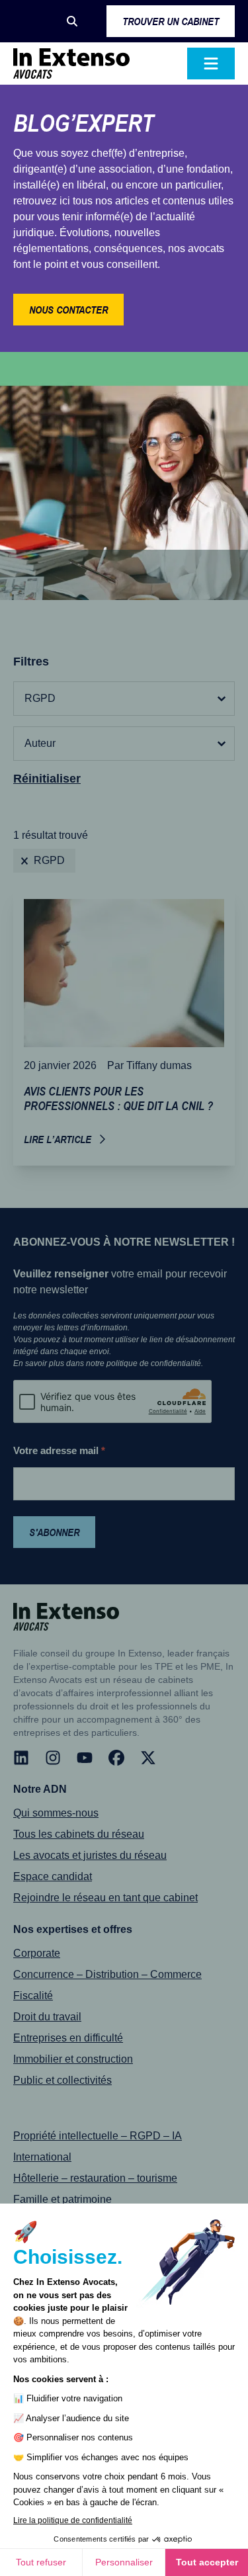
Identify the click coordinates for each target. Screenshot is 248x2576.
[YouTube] (85, 1758)
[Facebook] (116, 1758)
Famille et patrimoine (62, 2199)
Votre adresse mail (59, 1450)
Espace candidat (53, 1876)
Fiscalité (33, 1996)
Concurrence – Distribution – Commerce (107, 1974)
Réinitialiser (47, 779)
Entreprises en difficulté (68, 2038)
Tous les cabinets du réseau (79, 1834)
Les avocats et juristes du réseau (90, 1855)
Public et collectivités (62, 2080)
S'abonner (54, 1532)
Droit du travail (47, 2017)
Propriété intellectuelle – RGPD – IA (98, 2136)
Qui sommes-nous (56, 1813)
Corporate (37, 1953)
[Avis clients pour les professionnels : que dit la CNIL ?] (124, 1027)
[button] (72, 21)
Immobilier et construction (73, 2059)
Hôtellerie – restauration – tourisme (95, 2178)
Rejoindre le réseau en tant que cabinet (105, 1898)
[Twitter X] (148, 1758)
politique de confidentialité (154, 1363)
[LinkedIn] (21, 1758)
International (42, 2157)
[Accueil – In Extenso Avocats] (71, 64)
